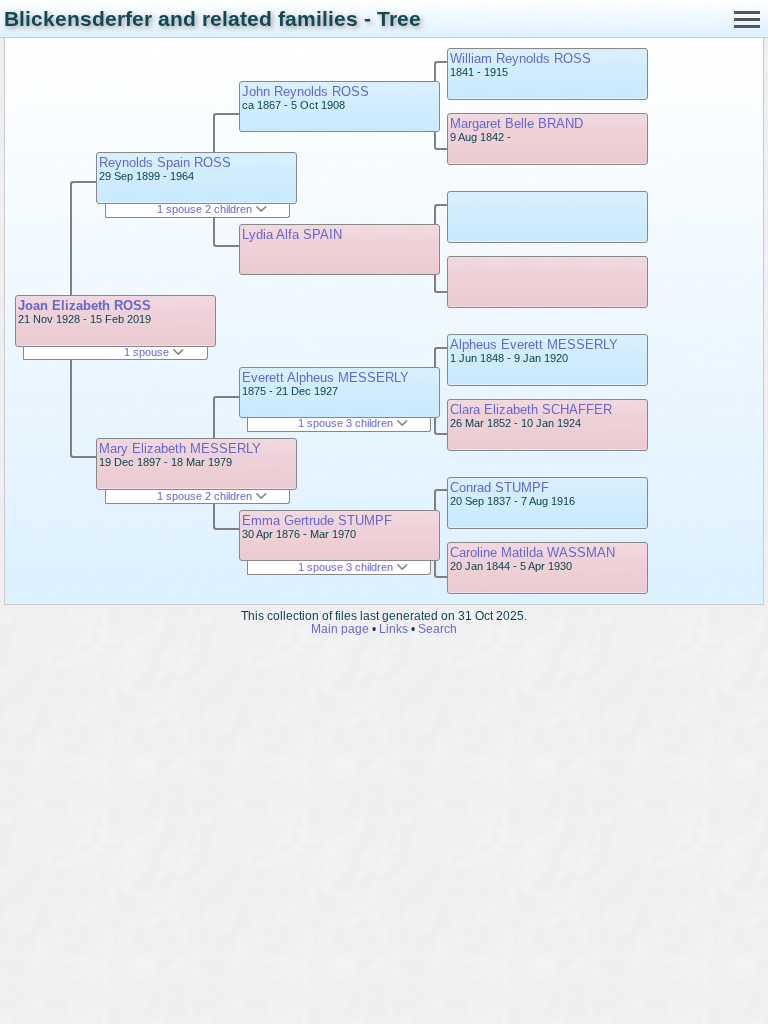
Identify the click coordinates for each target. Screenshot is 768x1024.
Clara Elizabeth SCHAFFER (531, 409)
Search (437, 628)
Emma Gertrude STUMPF (317, 520)
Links (393, 628)
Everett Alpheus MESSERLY (325, 377)
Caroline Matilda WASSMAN (532, 552)
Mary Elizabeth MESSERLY (180, 448)
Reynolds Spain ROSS (165, 162)
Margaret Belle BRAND (516, 123)
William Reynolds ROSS (520, 58)
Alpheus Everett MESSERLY (534, 344)
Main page (340, 628)
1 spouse (148, 352)
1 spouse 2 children (206, 209)
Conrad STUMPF (499, 487)
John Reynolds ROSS (305, 91)
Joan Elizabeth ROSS (84, 305)
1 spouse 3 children (347, 423)
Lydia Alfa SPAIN (292, 234)
